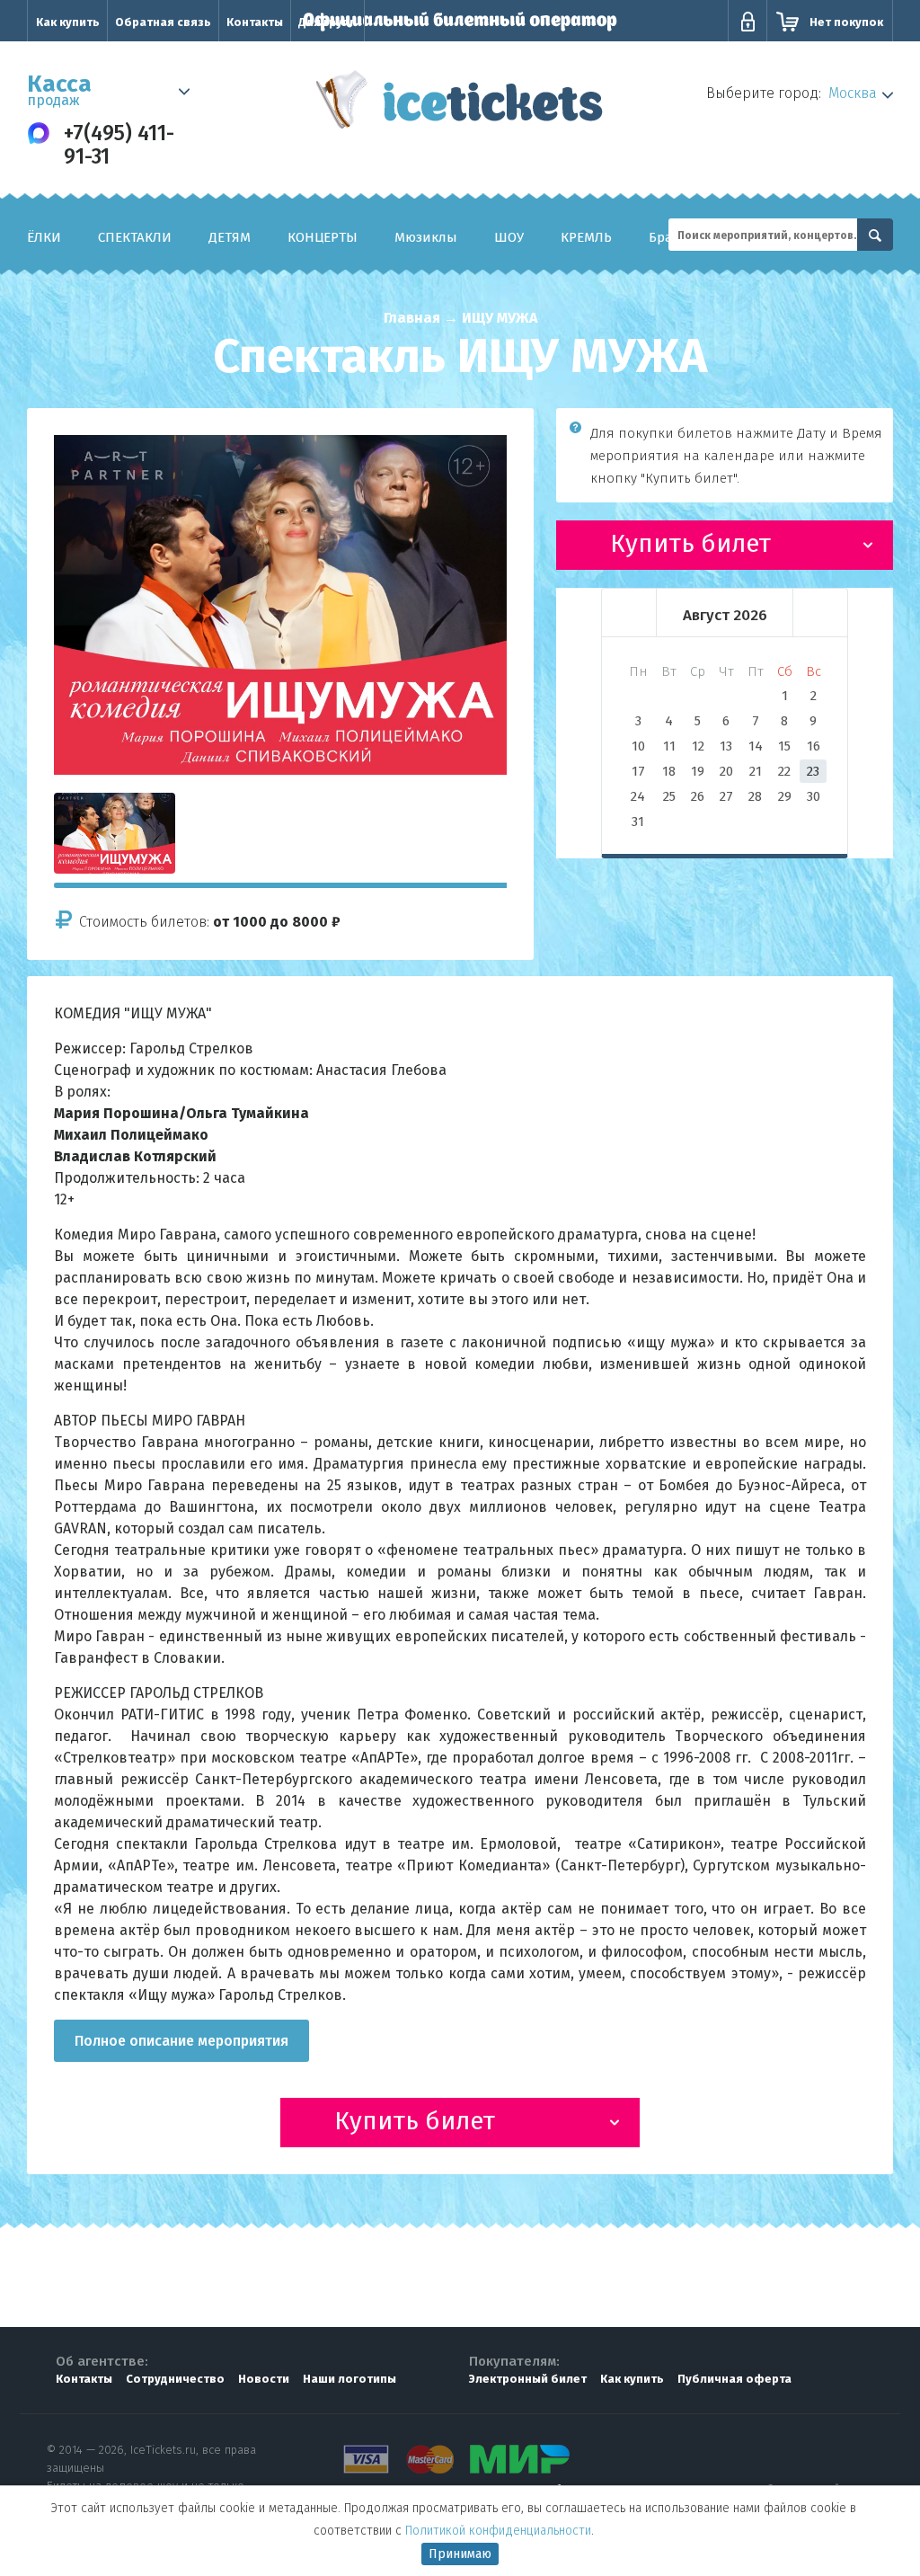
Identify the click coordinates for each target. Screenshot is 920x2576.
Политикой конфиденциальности (498, 2531)
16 (814, 746)
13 (726, 746)
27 (726, 796)
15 (784, 746)
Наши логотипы (349, 2379)
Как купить (68, 22)
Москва (853, 93)
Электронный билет (528, 2379)
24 (638, 796)
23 (813, 771)
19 (698, 771)
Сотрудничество (175, 2379)
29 (785, 796)
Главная (412, 318)
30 (814, 796)
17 (638, 771)
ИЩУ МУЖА (500, 318)
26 (698, 796)
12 (698, 746)
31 (638, 822)
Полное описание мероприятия (181, 2041)
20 (726, 771)
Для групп (327, 22)
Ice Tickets (460, 106)
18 (669, 771)
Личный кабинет (747, 22)
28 (755, 796)
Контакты (255, 22)
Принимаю (460, 2554)
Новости (264, 2379)
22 (784, 771)
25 (669, 796)
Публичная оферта (734, 2379)
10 (638, 746)
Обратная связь (163, 22)
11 (669, 746)
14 (756, 746)
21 (756, 771)
